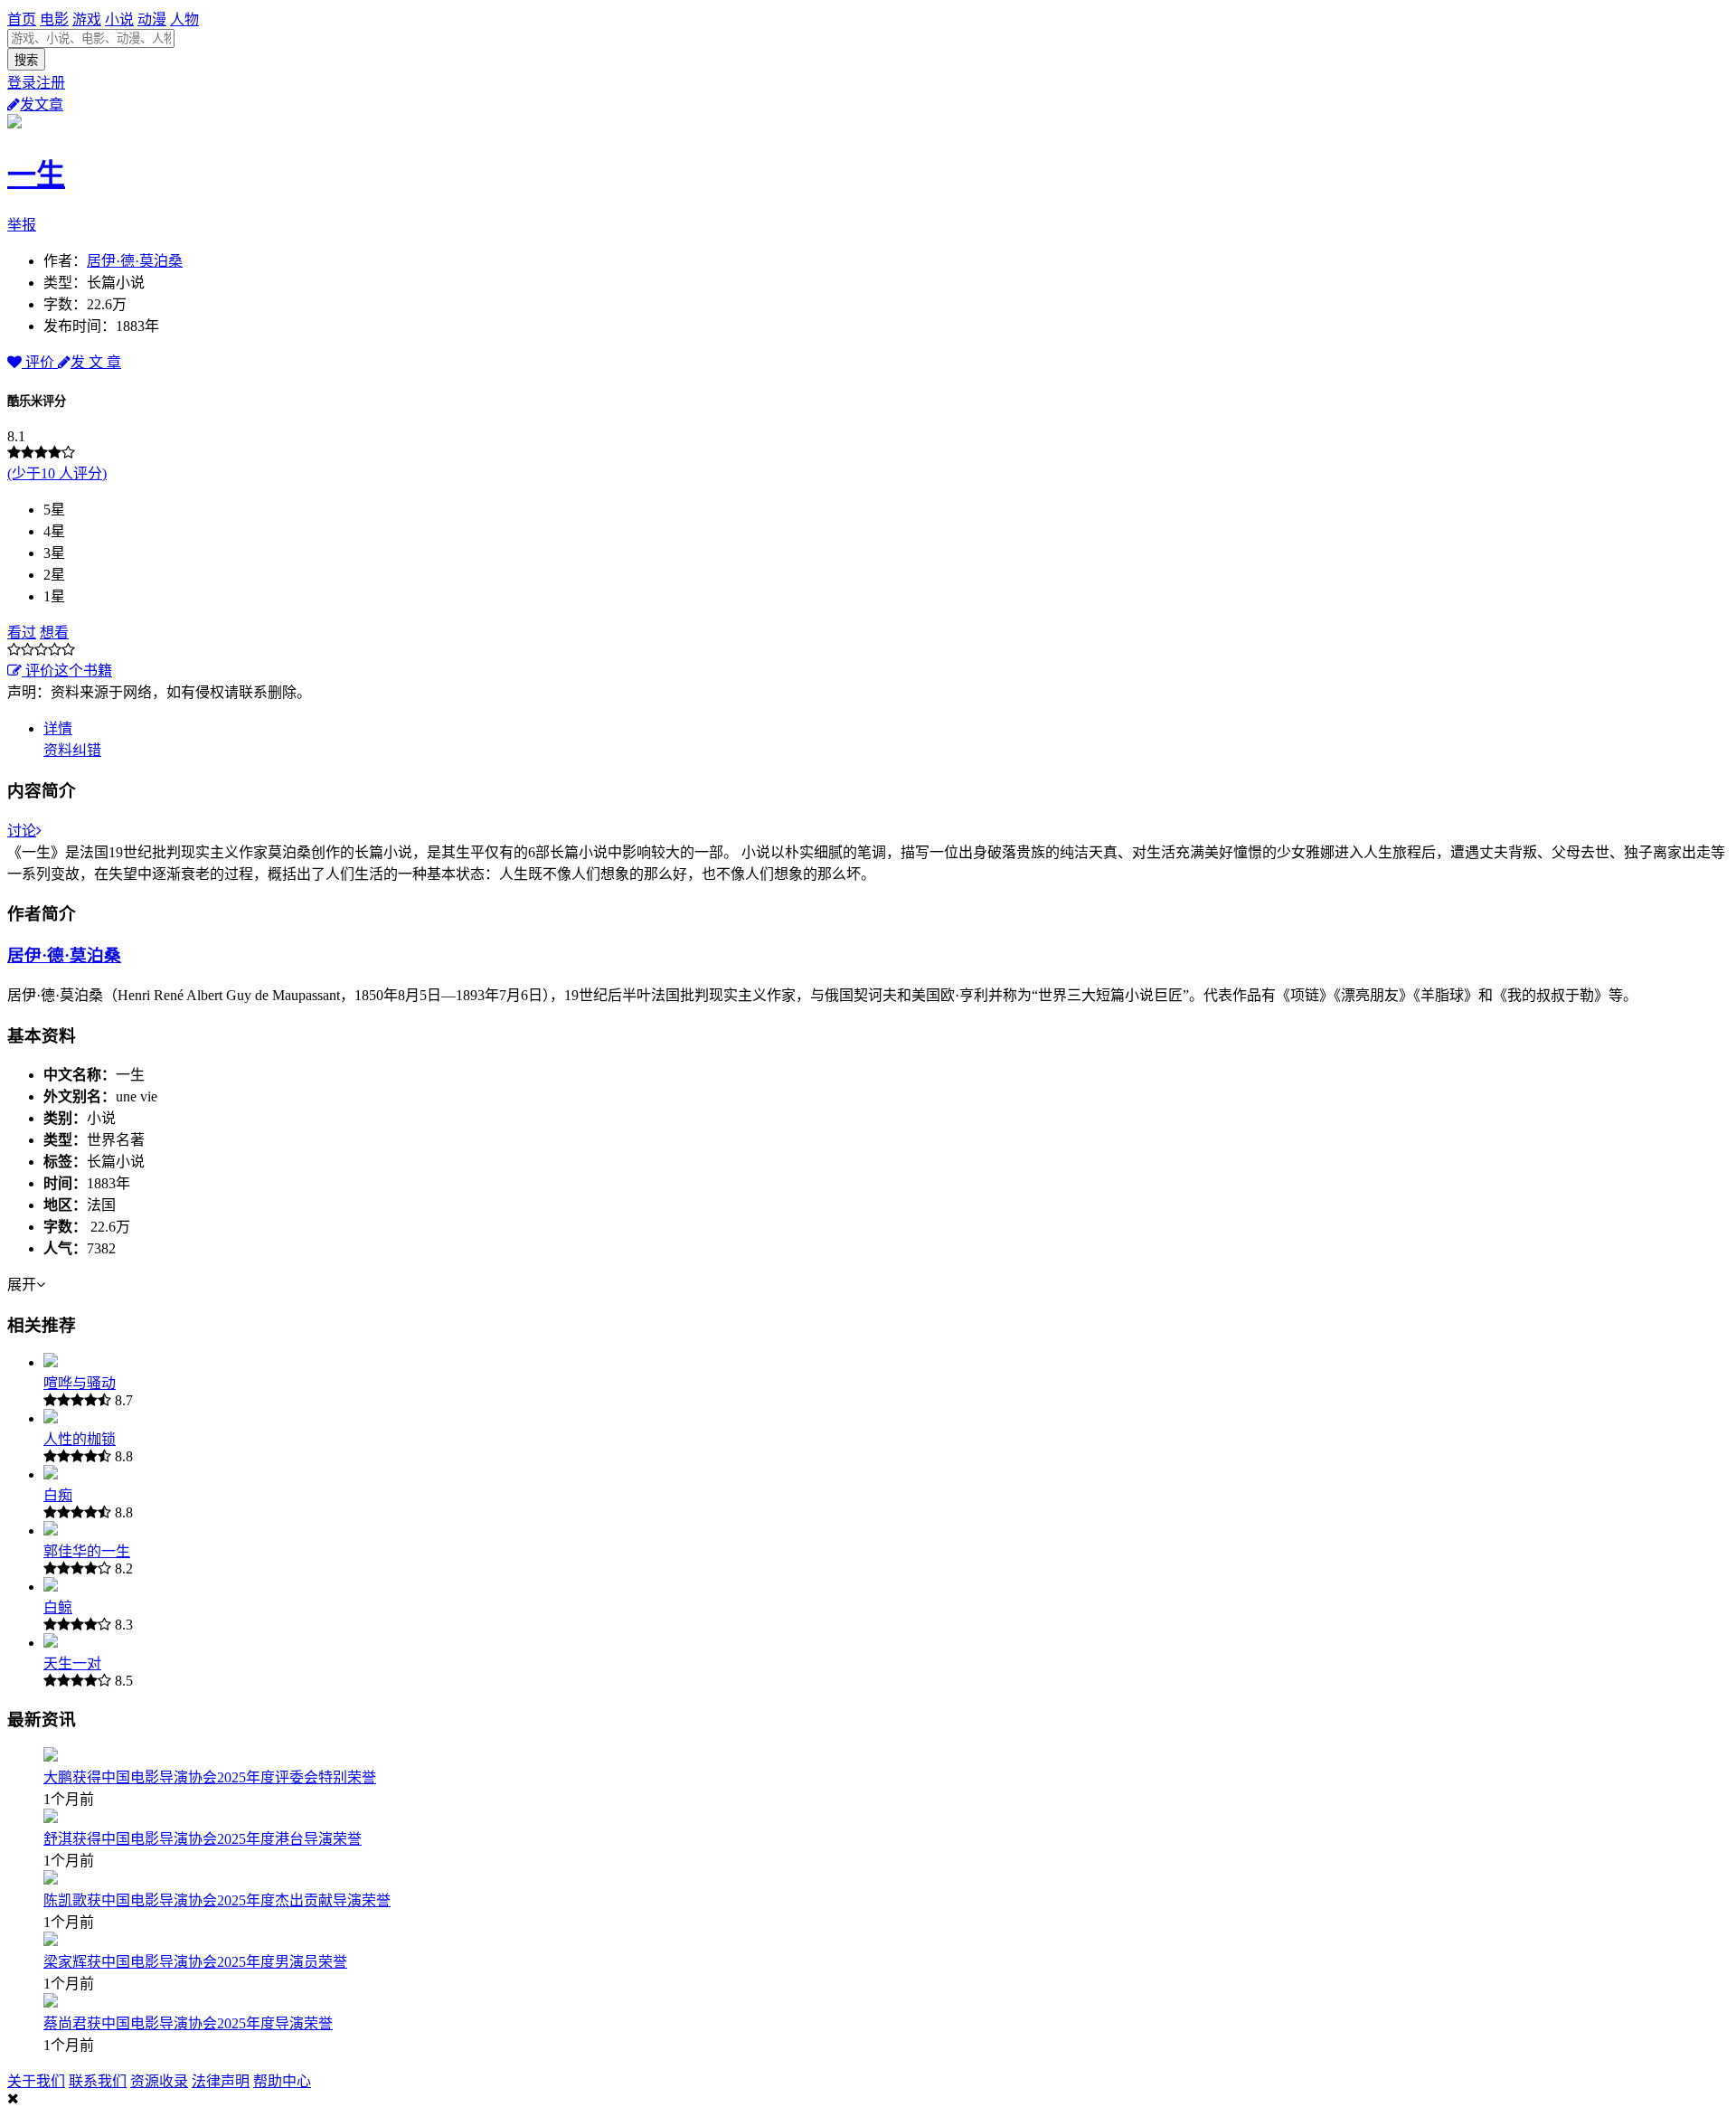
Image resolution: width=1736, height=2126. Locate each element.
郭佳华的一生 (87, 1551)
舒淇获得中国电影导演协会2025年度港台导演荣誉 (203, 1839)
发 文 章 (96, 362)
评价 (40, 362)
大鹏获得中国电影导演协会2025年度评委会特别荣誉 (210, 1777)
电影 (54, 19)
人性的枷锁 (80, 1439)
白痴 (58, 1495)
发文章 (42, 104)
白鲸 (58, 1607)
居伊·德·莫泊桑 (135, 261)
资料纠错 (72, 750)
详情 (58, 728)
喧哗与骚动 (80, 1383)
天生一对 (72, 1663)
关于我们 (36, 2081)
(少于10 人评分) (57, 473)
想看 (54, 633)
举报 (22, 225)
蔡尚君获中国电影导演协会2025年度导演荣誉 (188, 2023)
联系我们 (98, 2081)
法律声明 (221, 2081)
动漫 (152, 19)
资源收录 (159, 2081)
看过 (22, 633)
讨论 (22, 831)
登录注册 (36, 83)
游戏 (87, 19)
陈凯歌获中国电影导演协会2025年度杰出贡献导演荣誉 (217, 1900)
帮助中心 (282, 2081)
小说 (119, 19)
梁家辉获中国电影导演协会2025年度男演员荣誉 (195, 1962)
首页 (22, 19)
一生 (36, 175)
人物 (184, 19)
